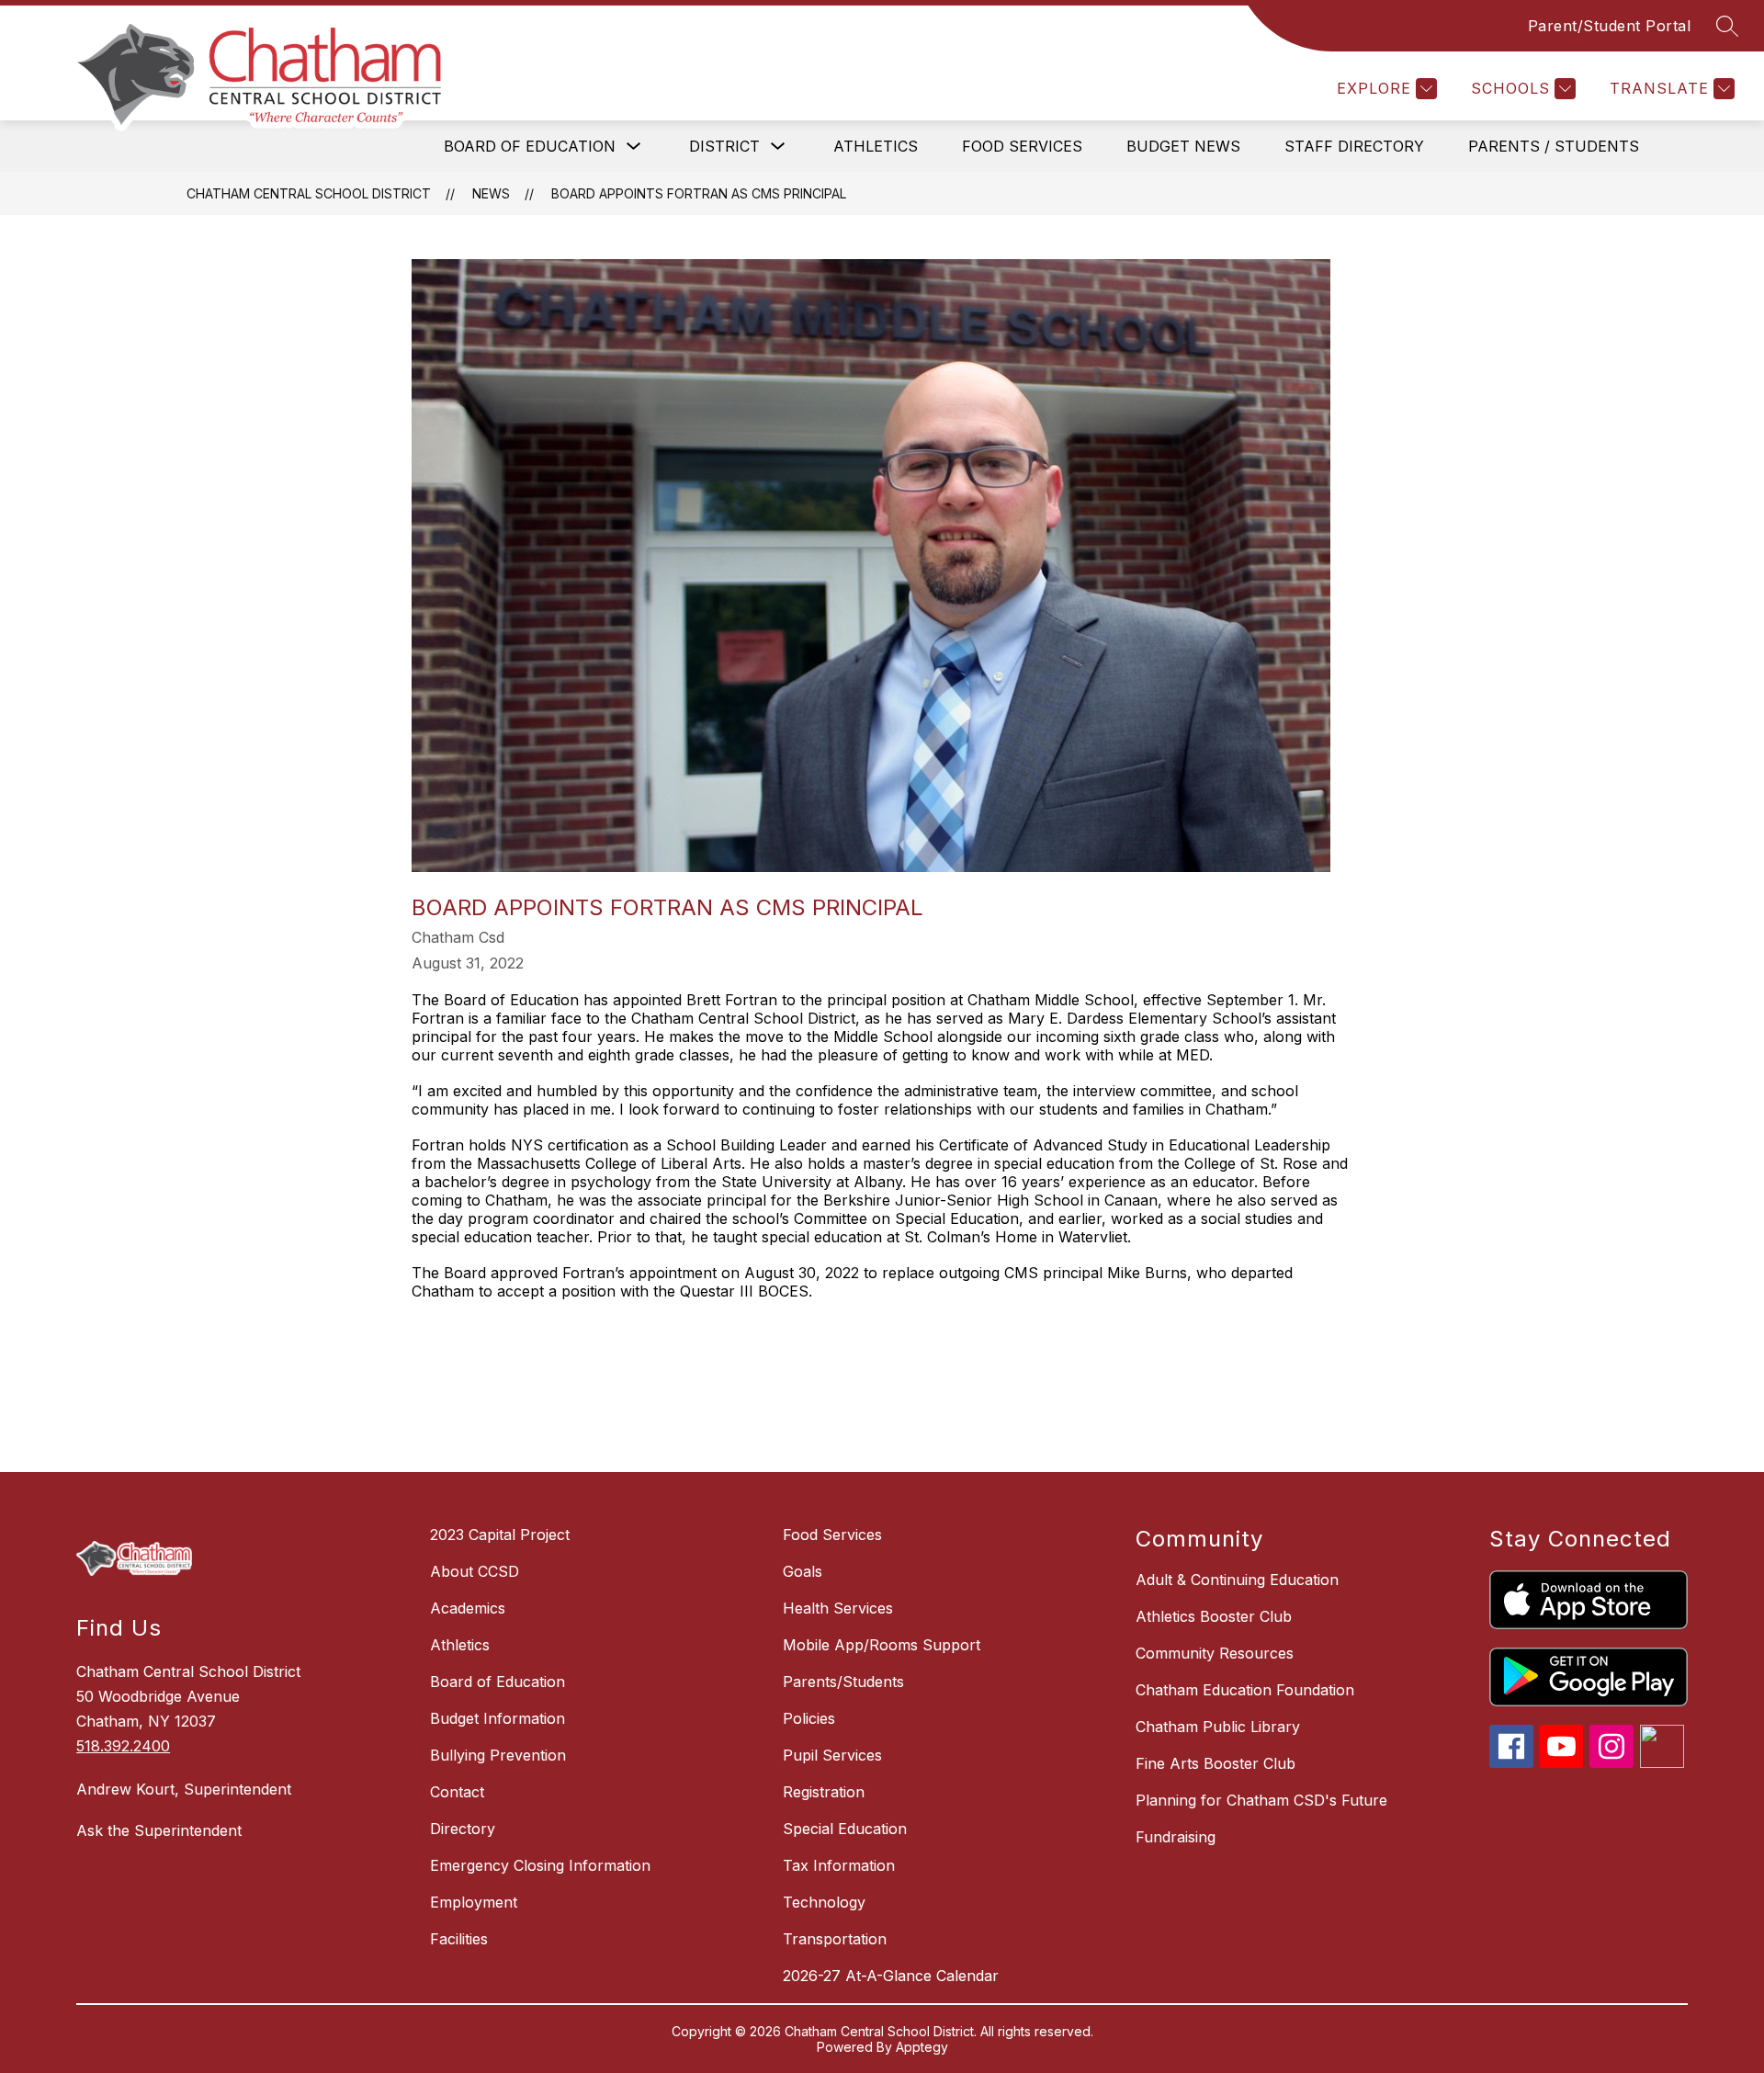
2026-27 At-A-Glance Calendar (891, 1976)
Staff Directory (1354, 146)
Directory (463, 1829)
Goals (803, 1571)
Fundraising (1176, 1837)
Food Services (1022, 146)
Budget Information (498, 1718)
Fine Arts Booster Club (1216, 1763)
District (724, 146)
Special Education (845, 1829)
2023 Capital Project (500, 1535)
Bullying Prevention (498, 1755)
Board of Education (530, 146)
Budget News (1183, 146)
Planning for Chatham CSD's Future (1261, 1800)
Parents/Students (843, 1682)
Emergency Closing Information (540, 1865)
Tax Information (839, 1865)
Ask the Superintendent (159, 1830)
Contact (457, 1792)
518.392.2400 (123, 1746)
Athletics (876, 146)
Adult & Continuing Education (1237, 1580)
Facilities (459, 1939)
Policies (809, 1718)
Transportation (835, 1939)
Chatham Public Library (1218, 1727)
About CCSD (475, 1571)
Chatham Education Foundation (1245, 1690)
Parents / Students (1554, 146)
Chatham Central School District (309, 193)
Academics (468, 1608)
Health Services (838, 1608)
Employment (474, 1902)
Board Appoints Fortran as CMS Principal (699, 193)
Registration (824, 1792)
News (491, 193)
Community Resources (1215, 1653)
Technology (824, 1902)
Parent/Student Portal (1610, 26)
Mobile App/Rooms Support (882, 1645)
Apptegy (922, 2047)
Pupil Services (832, 1755)
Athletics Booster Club (1214, 1616)
